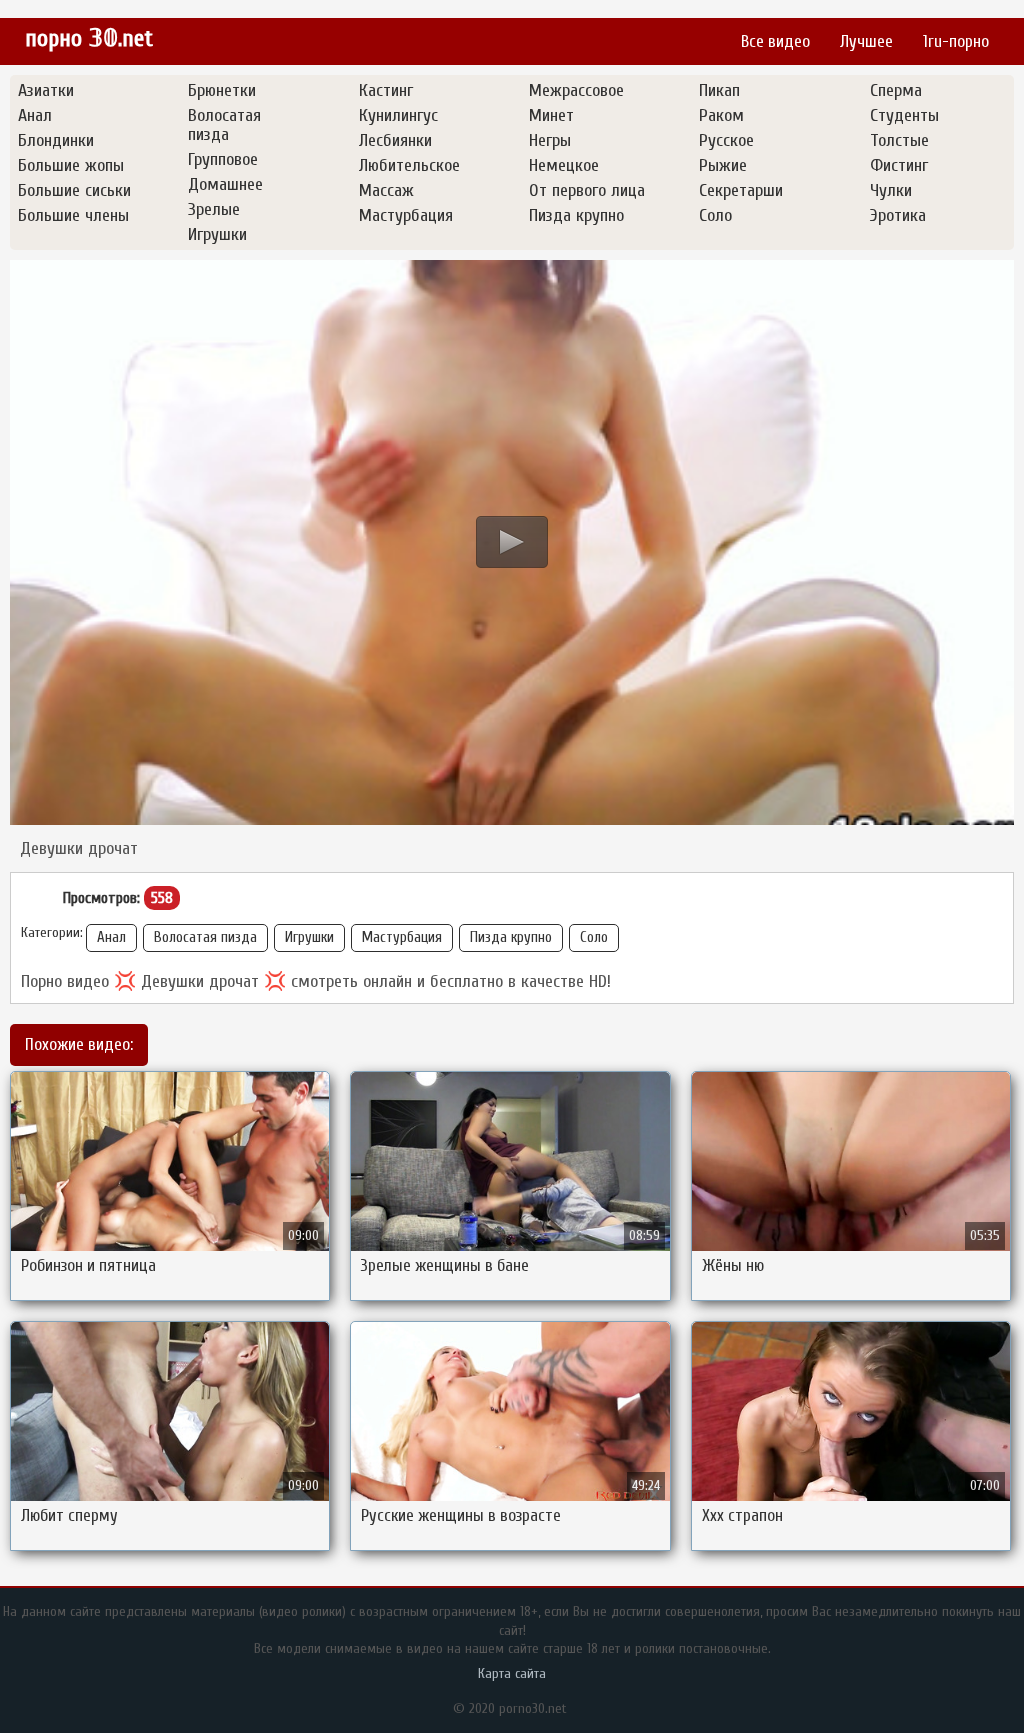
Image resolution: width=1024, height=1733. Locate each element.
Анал (111, 937)
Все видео (775, 41)
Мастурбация (402, 937)
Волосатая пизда (205, 937)
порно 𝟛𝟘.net (89, 38)
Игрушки (309, 937)
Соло (594, 937)
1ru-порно (956, 41)
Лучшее (866, 41)
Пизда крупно (511, 937)
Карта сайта (512, 1673)
